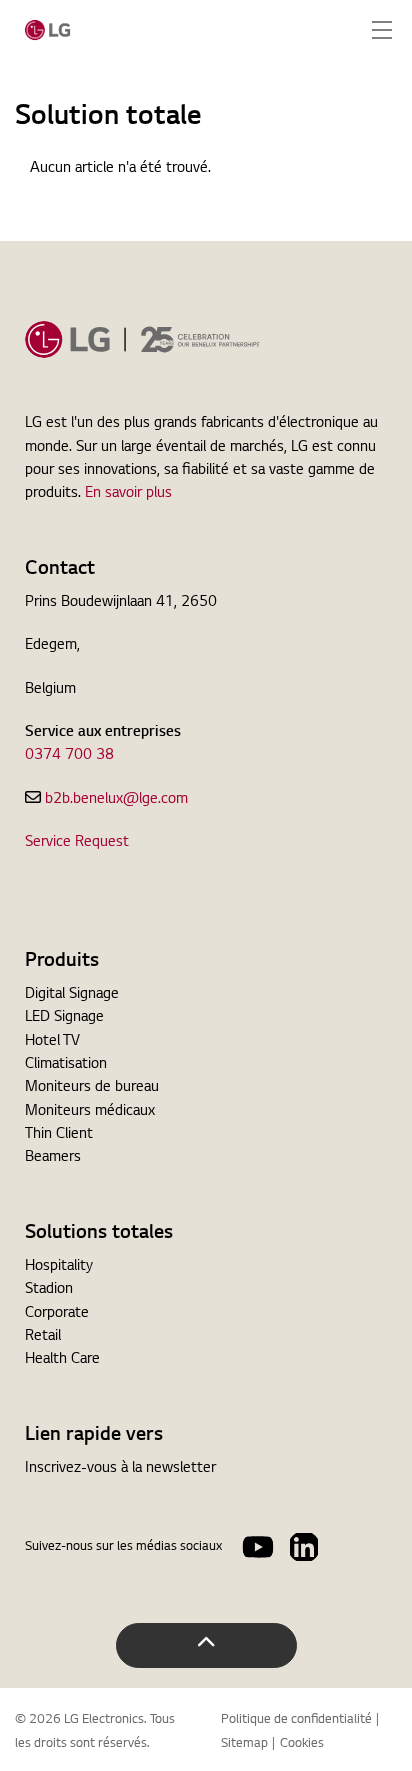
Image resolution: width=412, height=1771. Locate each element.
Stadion (49, 1290)
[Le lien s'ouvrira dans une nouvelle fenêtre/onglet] (258, 1547)
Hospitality (59, 1267)
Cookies (302, 1744)
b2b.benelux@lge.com (116, 800)
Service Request (77, 843)
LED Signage (64, 1018)
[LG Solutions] (47, 30)
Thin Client (59, 1135)
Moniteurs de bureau (92, 1088)
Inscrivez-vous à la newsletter (120, 1469)
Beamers (53, 1158)
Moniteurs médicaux (90, 1112)
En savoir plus (128, 494)
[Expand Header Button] (382, 30)
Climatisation (66, 1065)
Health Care (62, 1360)
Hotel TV (52, 1042)
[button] (206, 1645)
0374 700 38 (69, 756)
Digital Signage (72, 995)
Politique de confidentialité (296, 1720)
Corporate (57, 1314)
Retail (43, 1337)
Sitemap (244, 1744)
